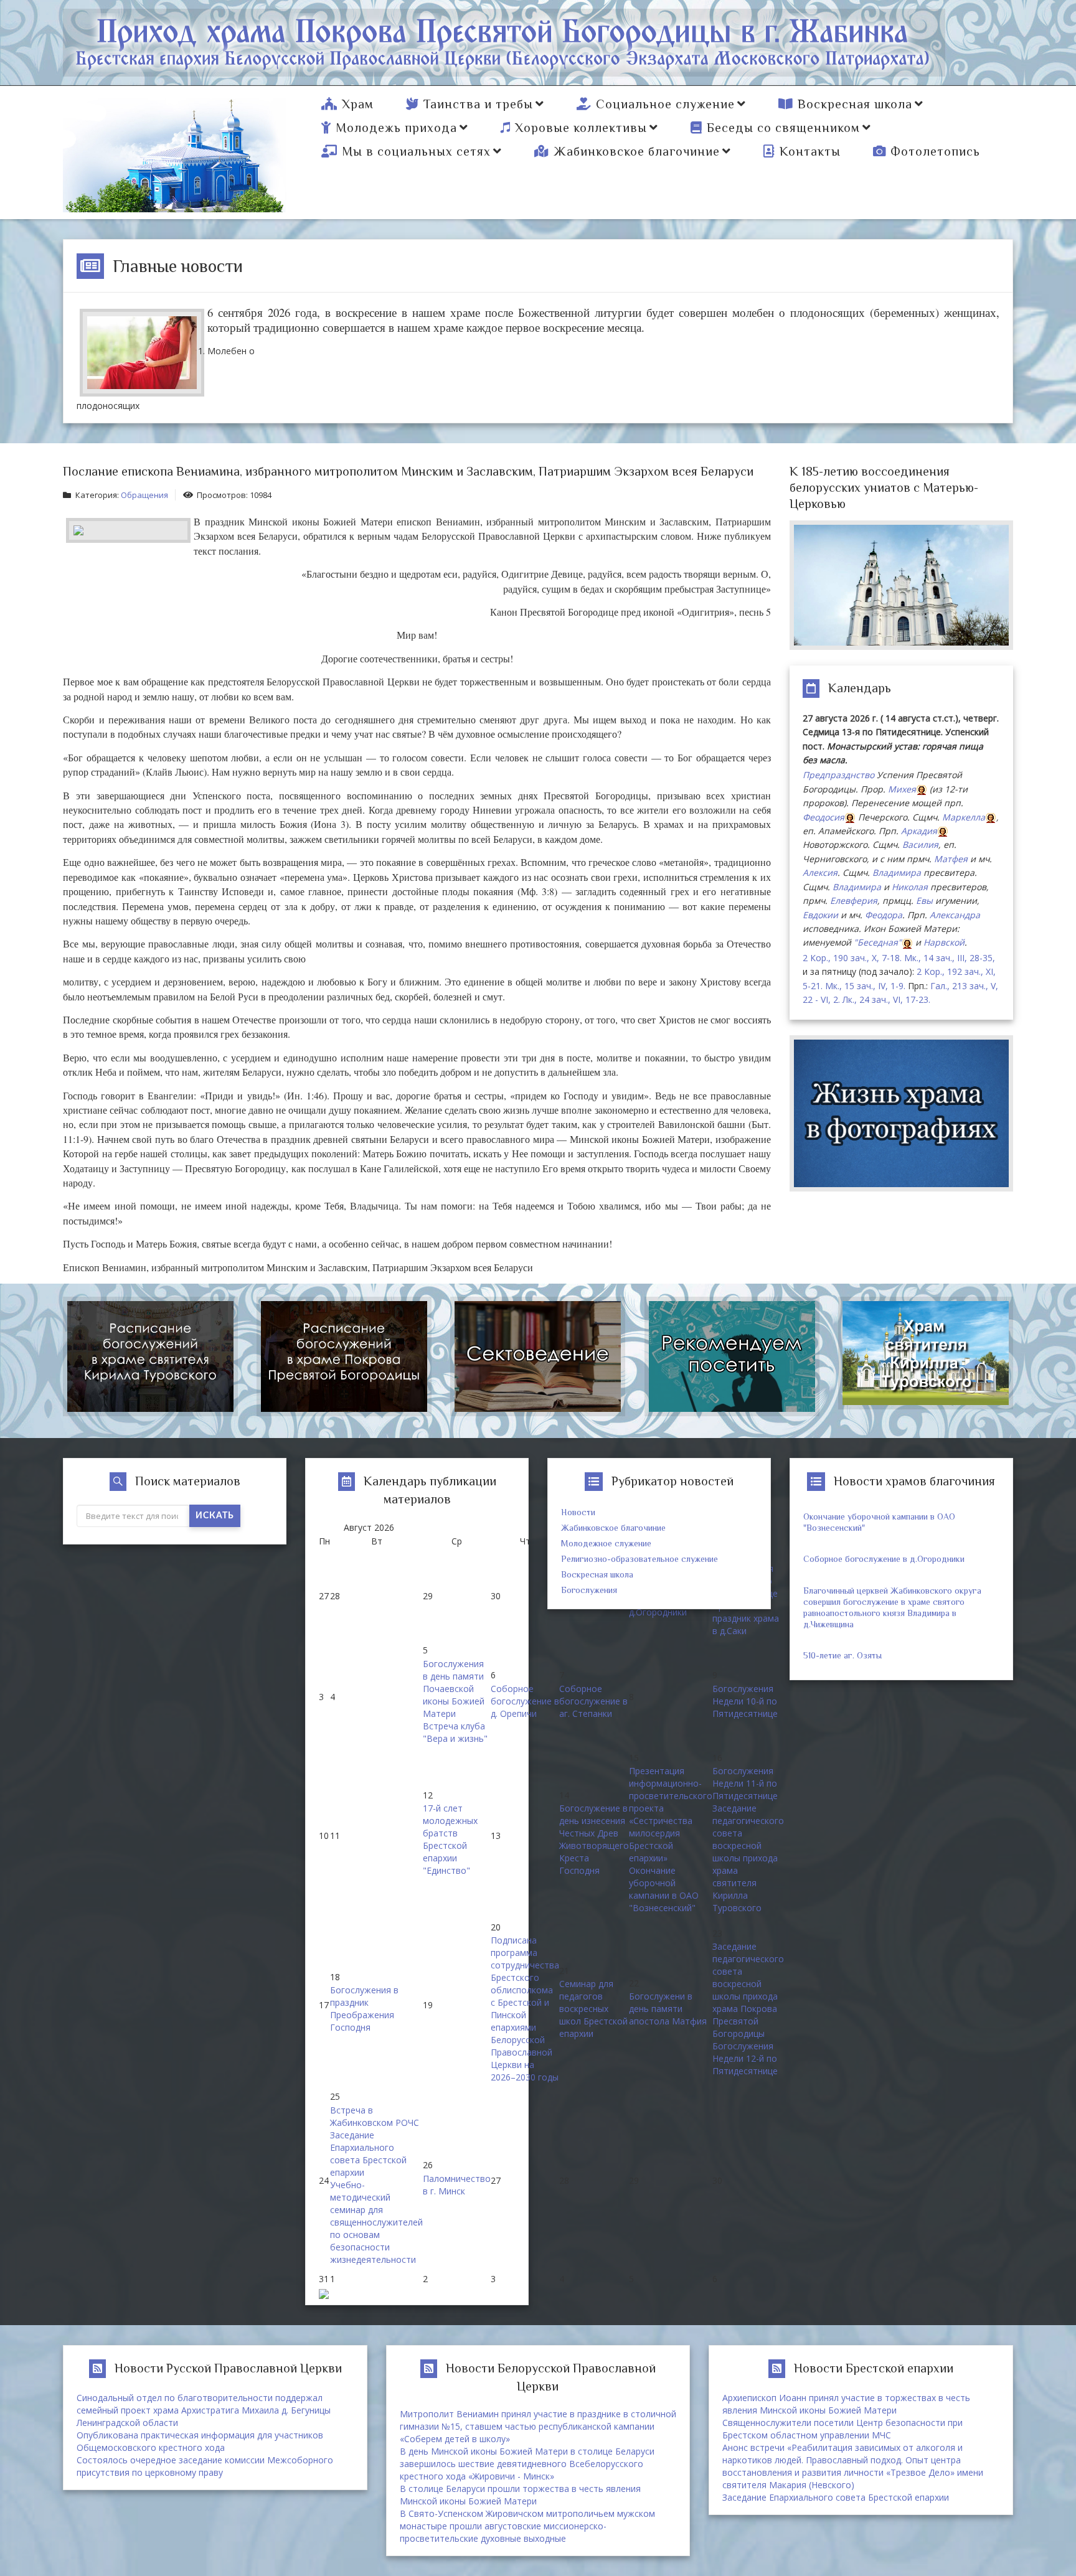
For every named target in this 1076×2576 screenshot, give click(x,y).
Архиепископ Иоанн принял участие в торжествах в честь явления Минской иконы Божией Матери (846, 2404)
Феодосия (824, 817)
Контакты (810, 151)
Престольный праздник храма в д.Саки (746, 1618)
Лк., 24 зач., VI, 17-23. (886, 999)
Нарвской (944, 942)
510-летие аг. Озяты (842, 1655)
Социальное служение (665, 104)
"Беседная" (878, 942)
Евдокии (820, 915)
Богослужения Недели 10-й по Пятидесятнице (745, 1701)
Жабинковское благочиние (637, 151)
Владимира (897, 872)
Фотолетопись (935, 151)
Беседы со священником (783, 128)
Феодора (884, 915)
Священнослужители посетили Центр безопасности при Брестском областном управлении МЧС (842, 2429)
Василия (920, 844)
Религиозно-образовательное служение (639, 1559)
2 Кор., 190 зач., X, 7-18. (852, 958)
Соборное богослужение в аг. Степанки (593, 1701)
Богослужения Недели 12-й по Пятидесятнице (745, 2058)
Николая (910, 887)
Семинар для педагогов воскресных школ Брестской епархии (593, 2009)
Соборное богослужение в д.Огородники (884, 1559)
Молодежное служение (606, 1543)
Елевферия (854, 900)
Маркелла (964, 817)
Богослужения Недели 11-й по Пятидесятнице (745, 1783)
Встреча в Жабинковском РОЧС (375, 2116)
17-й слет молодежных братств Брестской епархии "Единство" (450, 1839)
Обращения (144, 495)
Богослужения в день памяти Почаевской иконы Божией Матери (454, 1689)
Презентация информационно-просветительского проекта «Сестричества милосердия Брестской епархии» (671, 1814)
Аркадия (919, 831)
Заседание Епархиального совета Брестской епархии (368, 2154)
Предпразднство (838, 775)
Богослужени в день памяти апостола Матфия (668, 2009)
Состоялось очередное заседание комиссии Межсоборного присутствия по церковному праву (205, 2466)
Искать (215, 1516)
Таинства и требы (478, 104)
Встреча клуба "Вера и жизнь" (455, 1732)
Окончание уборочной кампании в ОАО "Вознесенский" (664, 1889)
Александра (955, 915)
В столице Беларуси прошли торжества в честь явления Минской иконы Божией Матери (520, 2495)
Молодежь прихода (396, 128)
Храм (358, 104)
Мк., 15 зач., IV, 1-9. (865, 986)
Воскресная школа (855, 104)
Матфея (951, 859)
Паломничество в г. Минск (457, 2185)
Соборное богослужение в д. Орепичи (525, 1701)
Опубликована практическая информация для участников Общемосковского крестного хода (200, 2441)
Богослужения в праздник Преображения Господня (364, 2009)
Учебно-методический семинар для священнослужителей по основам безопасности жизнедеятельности (376, 2222)
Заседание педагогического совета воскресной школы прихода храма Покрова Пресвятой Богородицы (748, 1990)
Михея (902, 789)
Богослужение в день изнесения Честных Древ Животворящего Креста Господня (594, 1839)
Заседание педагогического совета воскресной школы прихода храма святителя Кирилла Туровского (748, 1858)
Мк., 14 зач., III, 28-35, (950, 958)
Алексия (820, 872)
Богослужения (589, 1590)
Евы (924, 900)
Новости (578, 1512)
